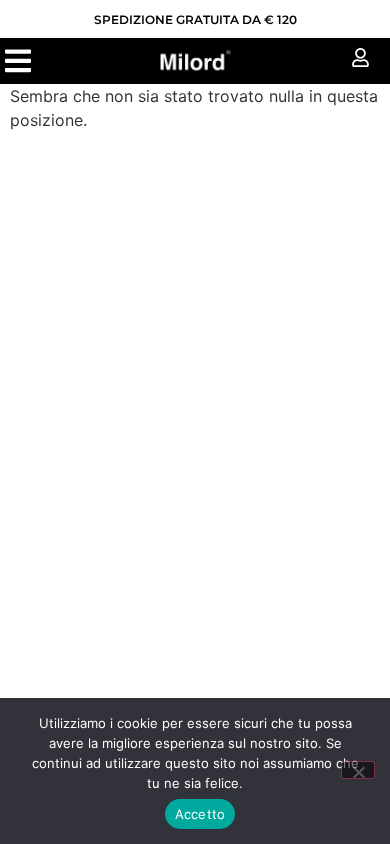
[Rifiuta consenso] (358, 770)
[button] (17, 60)
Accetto (200, 814)
